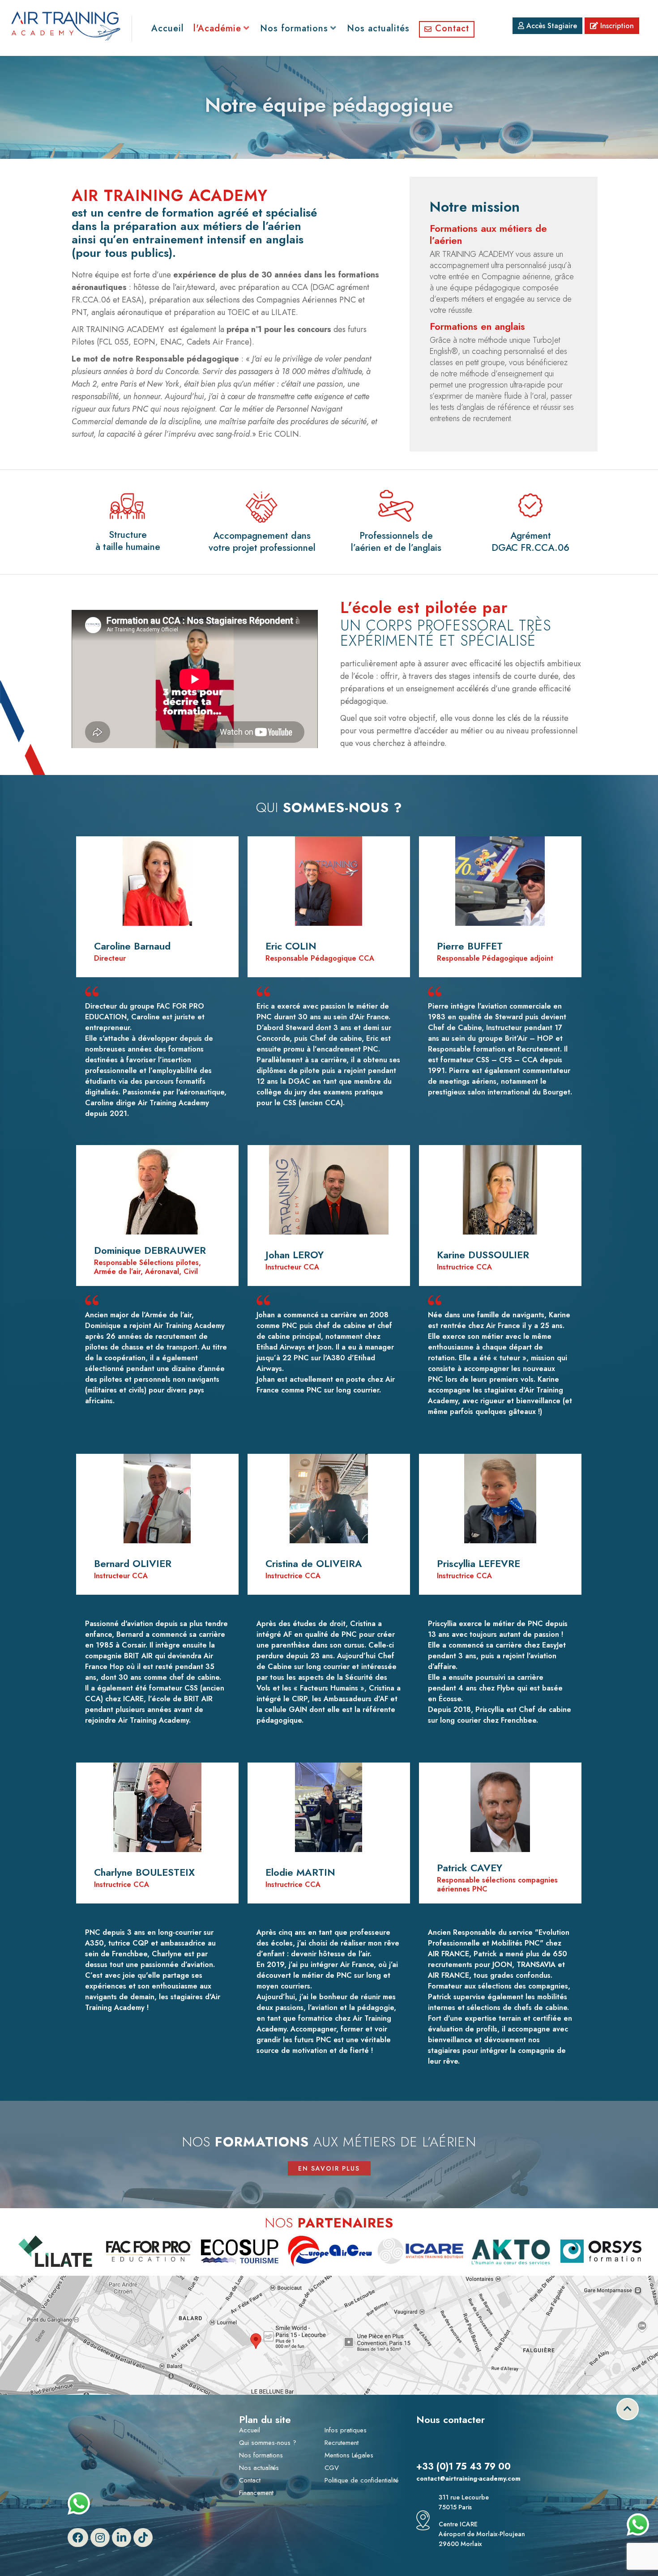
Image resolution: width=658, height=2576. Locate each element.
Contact (250, 2480)
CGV (332, 2468)
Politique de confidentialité (361, 2480)
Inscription (616, 26)
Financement (256, 2493)
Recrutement (342, 2443)
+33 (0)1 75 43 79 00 (464, 2467)
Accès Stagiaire (551, 26)
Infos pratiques (346, 2430)
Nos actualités (259, 2468)
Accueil (250, 2430)
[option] (112, 2251)
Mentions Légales (349, 2455)
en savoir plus (329, 2168)
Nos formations (261, 2455)
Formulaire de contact (466, 2448)
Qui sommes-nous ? (268, 2443)
